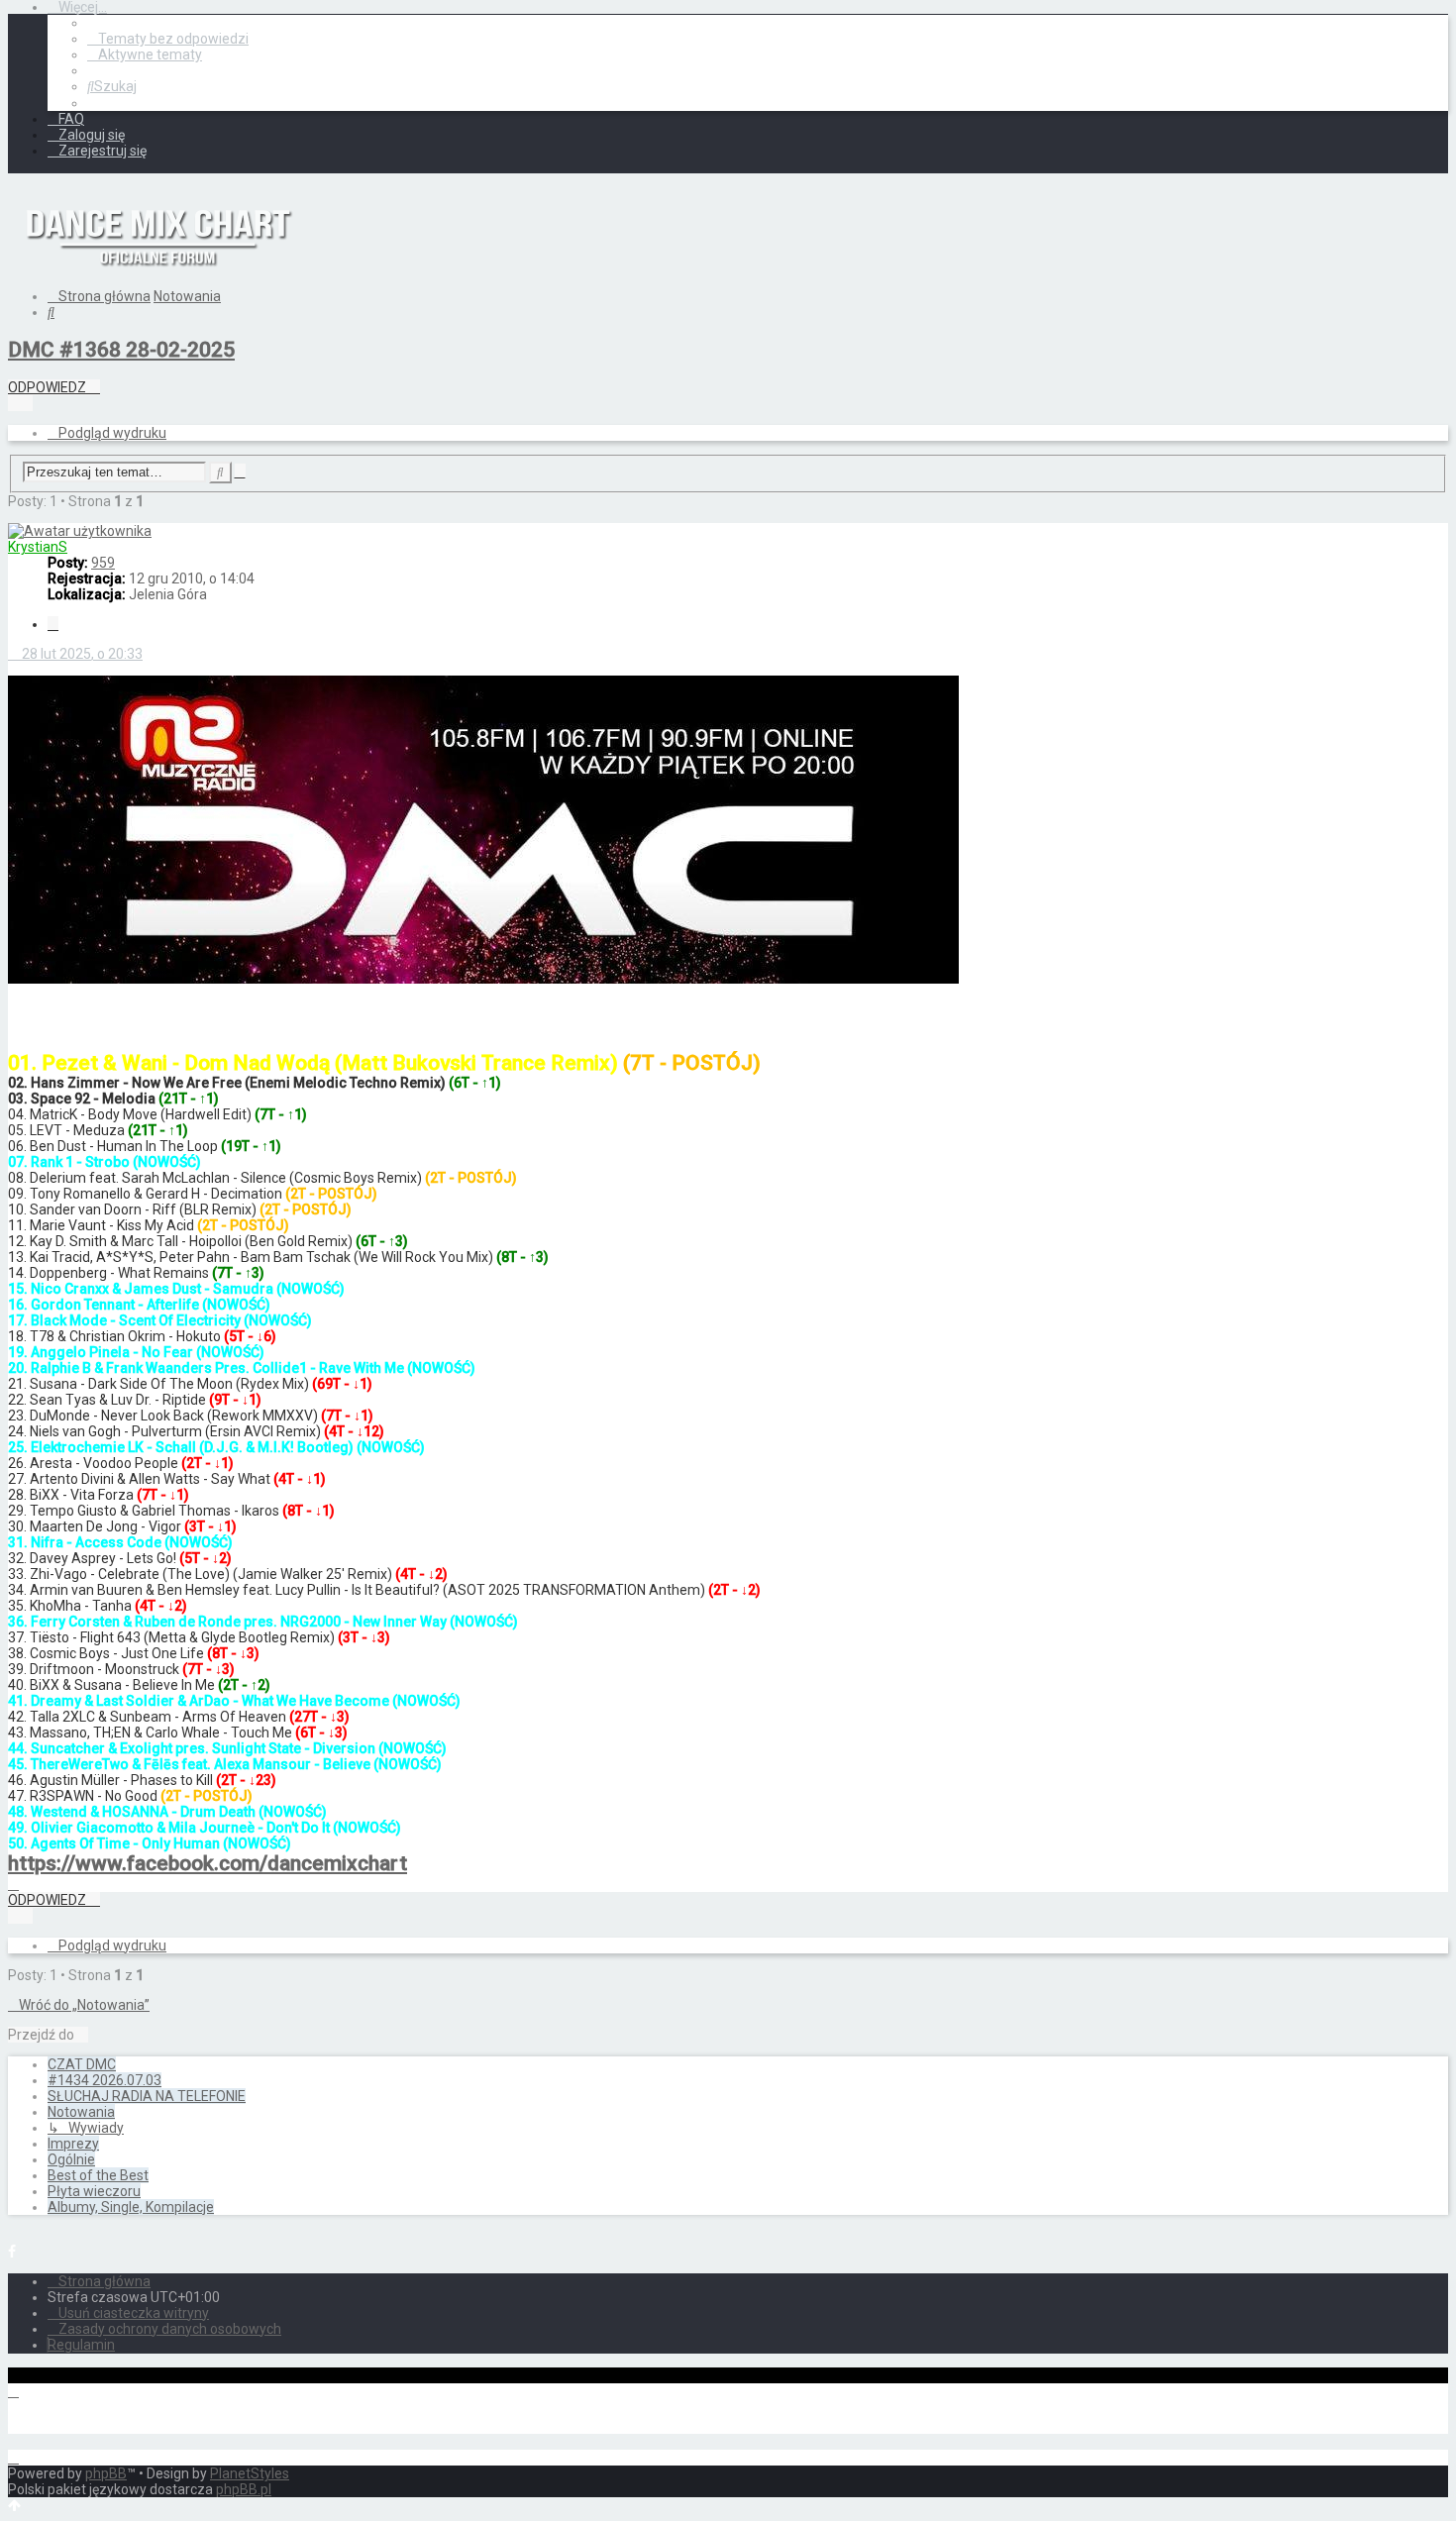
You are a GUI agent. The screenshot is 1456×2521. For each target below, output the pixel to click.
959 (103, 563)
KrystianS (38, 547)
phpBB (106, 2473)
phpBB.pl (244, 2489)
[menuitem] (168, 39)
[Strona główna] (156, 281)
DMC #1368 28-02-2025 (121, 350)
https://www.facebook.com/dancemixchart (208, 1863)
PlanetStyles (250, 2473)
